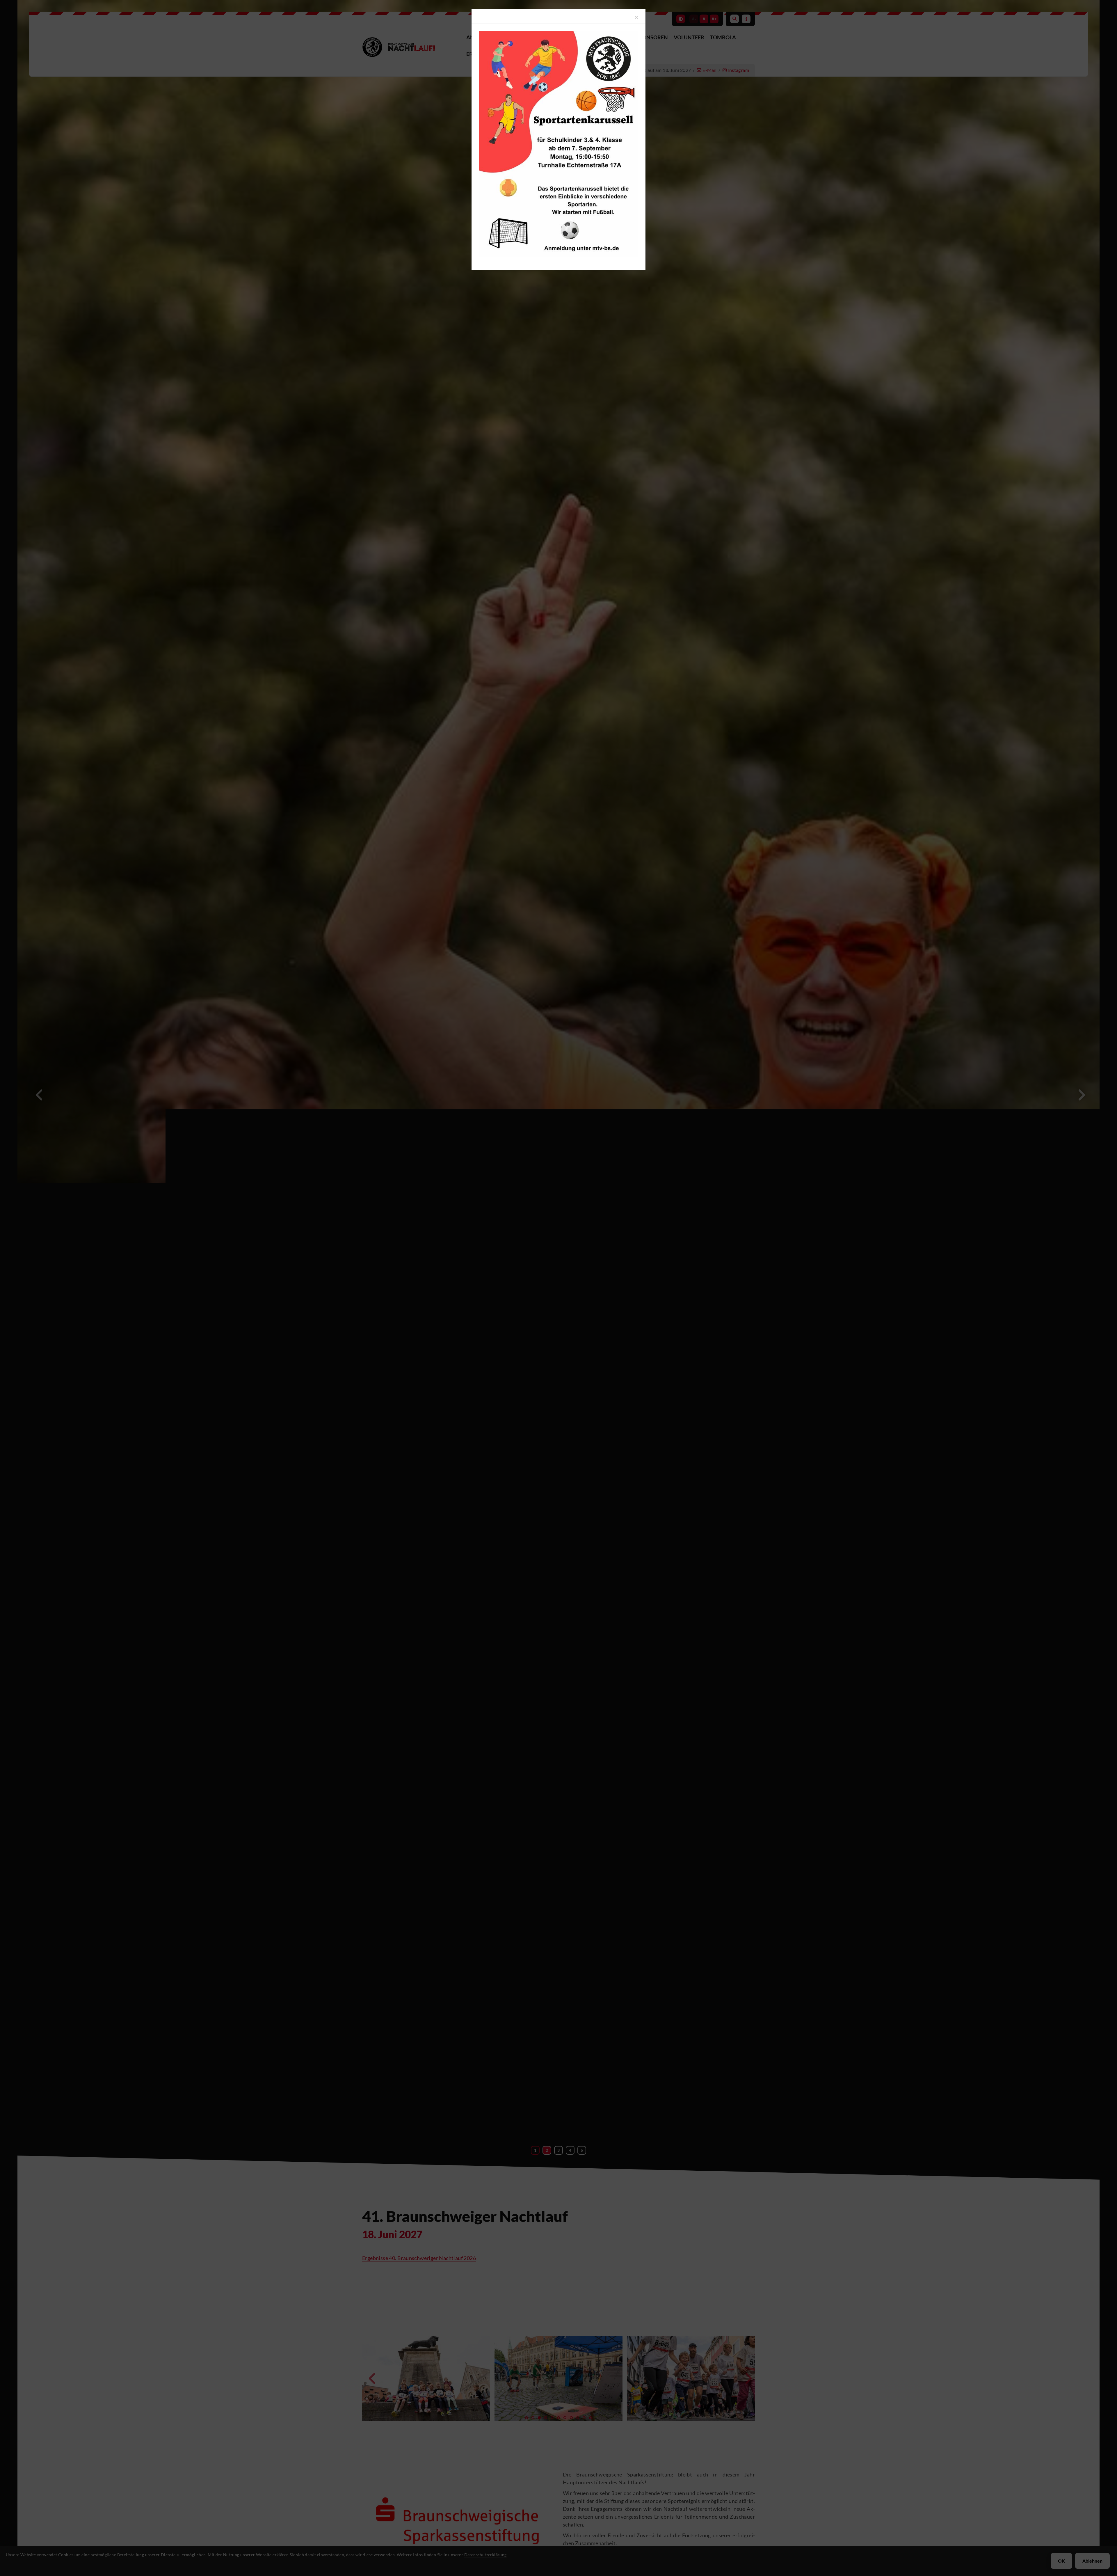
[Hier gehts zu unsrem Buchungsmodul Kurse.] (558, 144)
